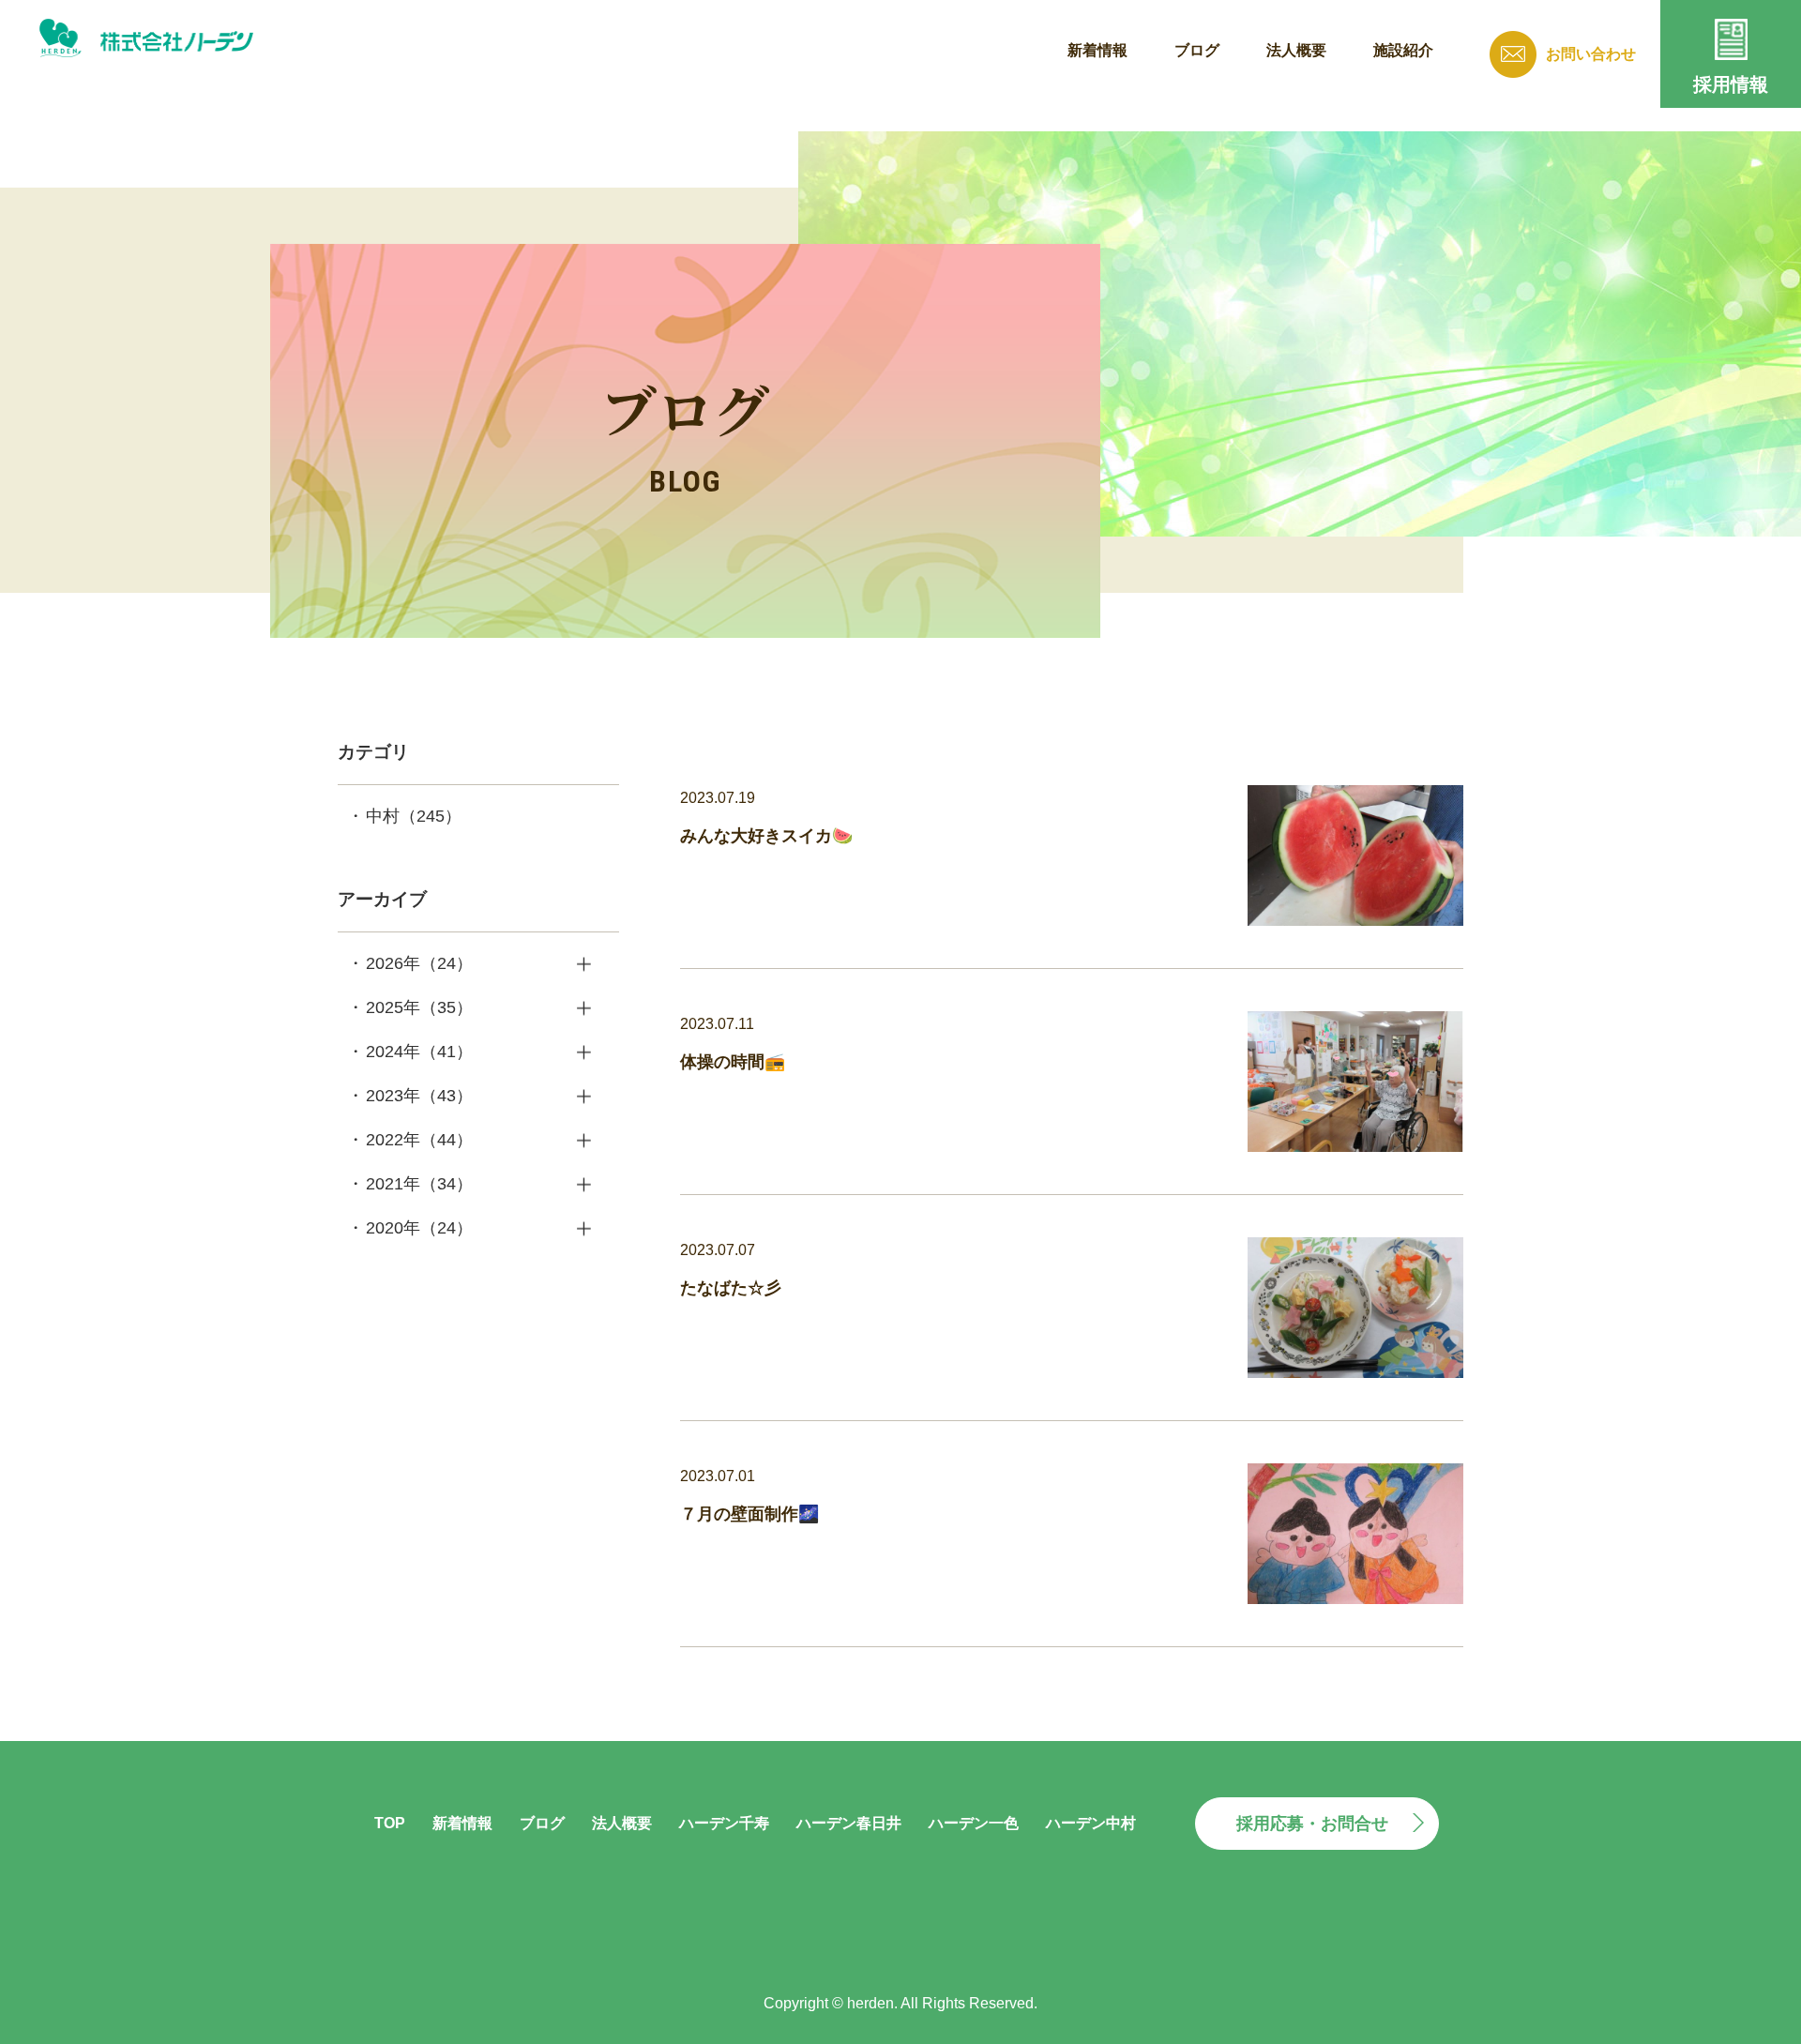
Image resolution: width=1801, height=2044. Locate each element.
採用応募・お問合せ (1312, 1824)
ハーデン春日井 (849, 1823)
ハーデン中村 (1091, 1823)
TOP (390, 1823)
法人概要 (1296, 50)
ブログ (1197, 50)
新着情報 (1097, 50)
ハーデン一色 (974, 1823)
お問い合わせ (1591, 54)
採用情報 (1731, 84)
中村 (414, 816)
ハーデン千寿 (724, 1823)
